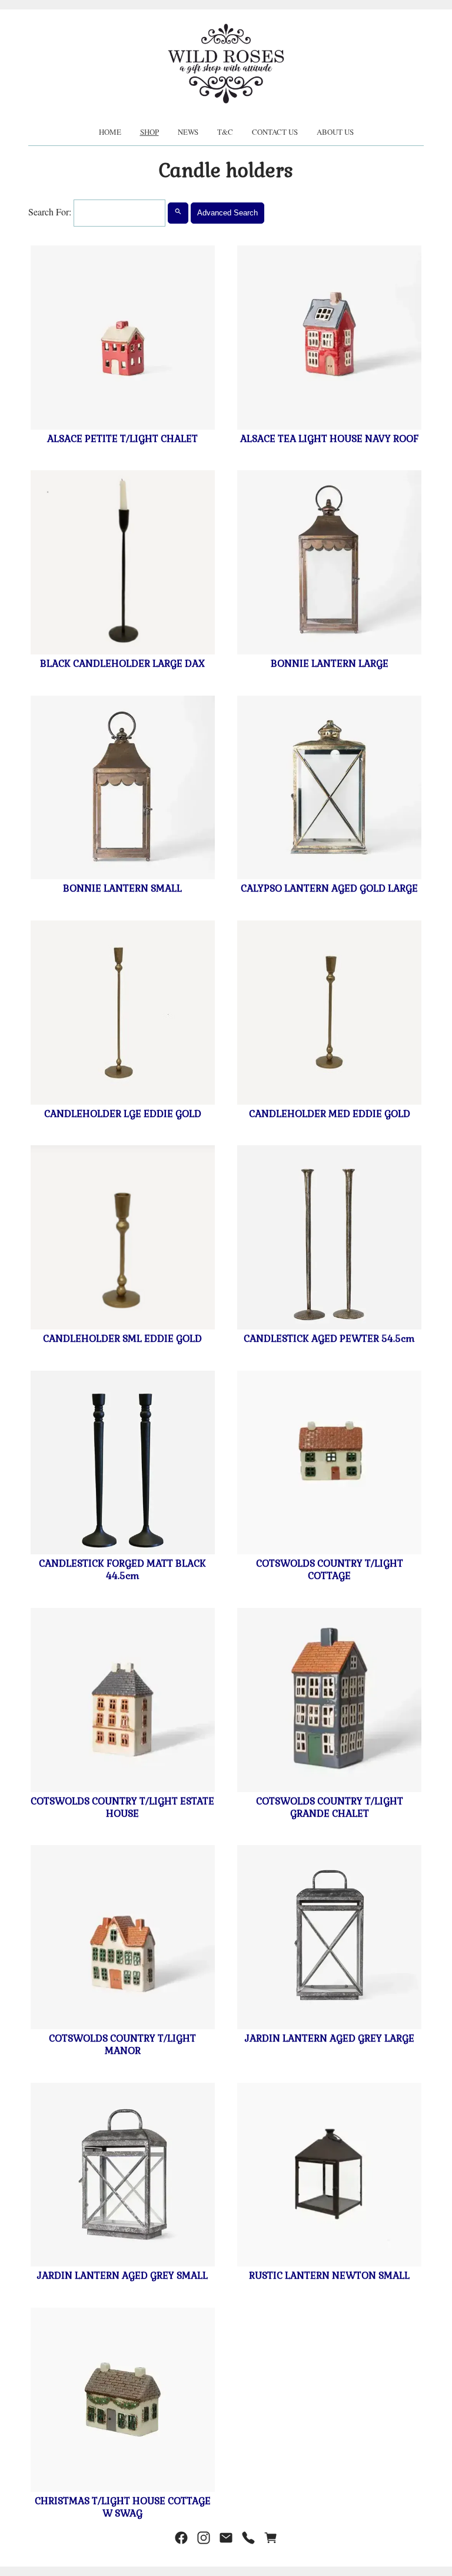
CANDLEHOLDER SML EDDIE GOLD (122, 1339)
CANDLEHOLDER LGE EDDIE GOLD (123, 1114)
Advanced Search (227, 213)
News (188, 132)
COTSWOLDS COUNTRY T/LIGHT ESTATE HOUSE (122, 1807)
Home (110, 132)
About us (335, 132)
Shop (149, 132)
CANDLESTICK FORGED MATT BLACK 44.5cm (122, 1570)
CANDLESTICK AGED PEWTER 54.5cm (329, 1339)
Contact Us (275, 132)
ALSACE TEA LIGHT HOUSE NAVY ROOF (329, 439)
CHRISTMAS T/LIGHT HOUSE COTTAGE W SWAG (123, 2507)
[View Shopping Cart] (271, 2538)
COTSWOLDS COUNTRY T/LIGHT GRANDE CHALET (330, 1807)
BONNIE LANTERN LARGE (330, 664)
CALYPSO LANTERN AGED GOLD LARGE (329, 888)
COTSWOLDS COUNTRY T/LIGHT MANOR (122, 2045)
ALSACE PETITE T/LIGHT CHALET (122, 439)
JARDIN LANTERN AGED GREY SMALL (122, 2276)
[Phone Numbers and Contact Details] (248, 2538)
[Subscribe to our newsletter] (226, 2538)
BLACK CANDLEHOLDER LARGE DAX (122, 664)
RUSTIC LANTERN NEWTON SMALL (329, 2276)
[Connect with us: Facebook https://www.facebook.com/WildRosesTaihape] (181, 2538)
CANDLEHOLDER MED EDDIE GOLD (330, 1114)
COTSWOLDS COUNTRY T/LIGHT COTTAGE (330, 1570)
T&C (225, 132)
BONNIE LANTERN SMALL (122, 888)
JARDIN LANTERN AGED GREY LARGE (330, 2038)
